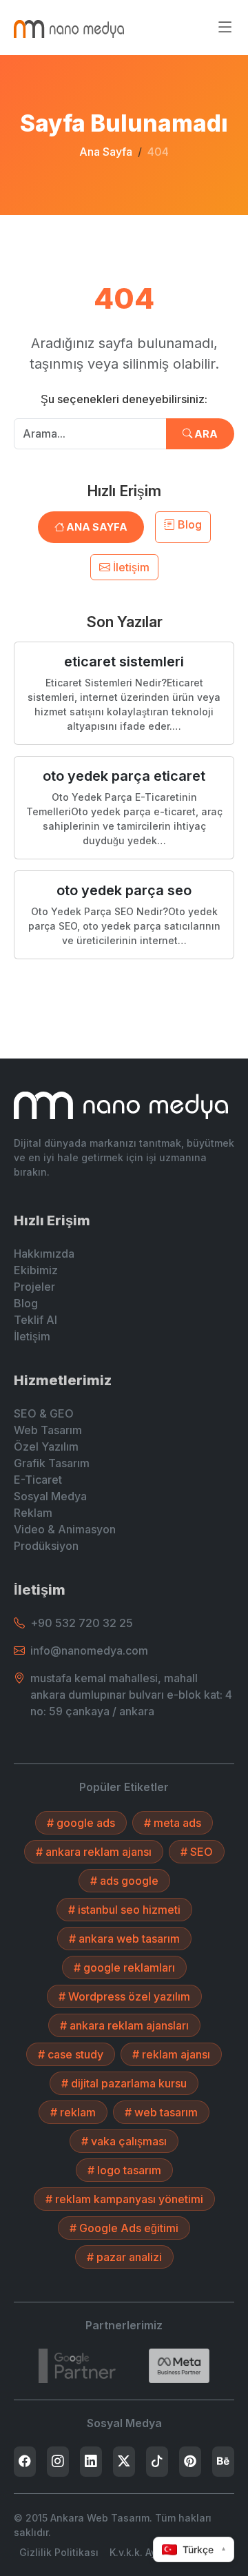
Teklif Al (35, 1320)
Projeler (34, 1287)
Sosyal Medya (50, 1496)
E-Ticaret (38, 1480)
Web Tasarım (48, 1430)
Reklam (33, 1513)
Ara (205, 434)
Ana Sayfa (106, 152)
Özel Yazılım (46, 1447)
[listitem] (25, 2462)
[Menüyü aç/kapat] (225, 28)
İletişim (130, 567)
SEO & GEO (44, 1413)
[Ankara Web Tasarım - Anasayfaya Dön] (69, 28)
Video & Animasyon (65, 1529)
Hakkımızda (44, 1254)
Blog (188, 524)
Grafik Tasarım (52, 1463)
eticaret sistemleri (124, 662)
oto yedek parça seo (124, 890)
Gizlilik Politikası (59, 2552)
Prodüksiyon (46, 1546)
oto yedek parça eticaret (124, 776)
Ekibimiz (36, 1270)
